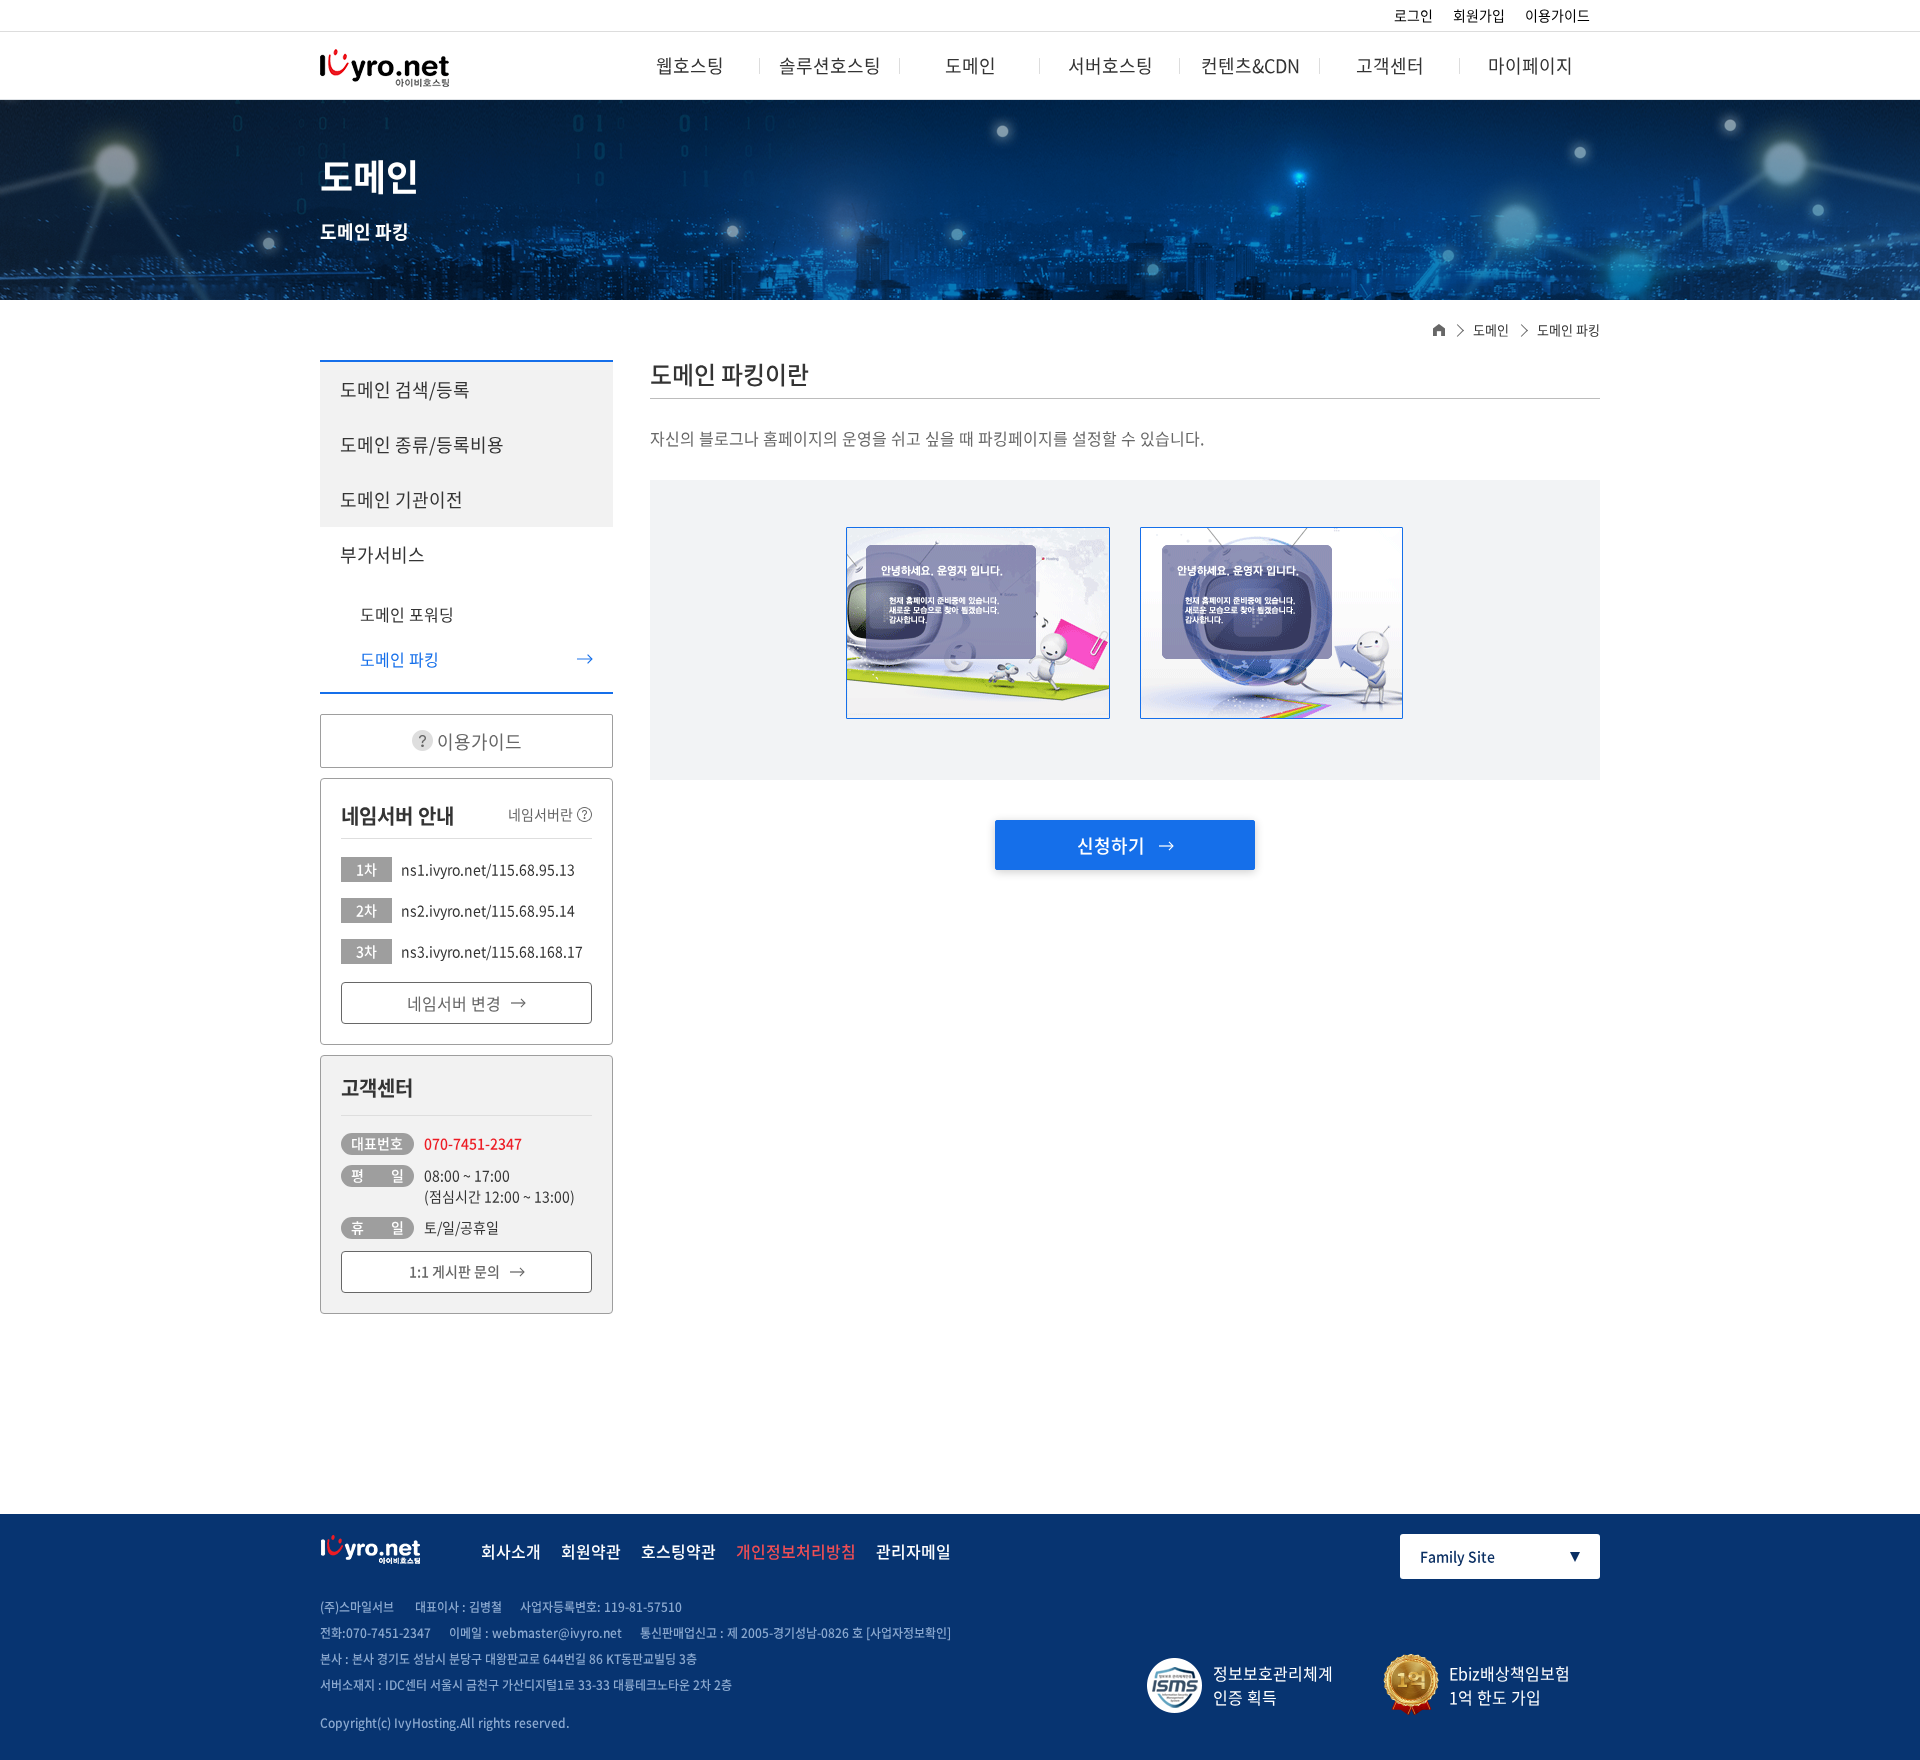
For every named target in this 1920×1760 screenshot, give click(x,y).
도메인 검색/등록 (405, 389)
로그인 (1413, 15)
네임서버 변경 (454, 1003)
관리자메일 (913, 1551)
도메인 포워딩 (407, 614)
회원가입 (1479, 15)
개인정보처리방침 (796, 1551)
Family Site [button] (1457, 1556)
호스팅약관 (678, 1551)
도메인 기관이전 (401, 499)
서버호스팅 (1110, 65)
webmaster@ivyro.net (557, 1633)
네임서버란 (540, 814)
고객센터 (1390, 65)
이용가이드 (1557, 15)
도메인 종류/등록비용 (422, 444)
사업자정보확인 (908, 1633)
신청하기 (1113, 845)
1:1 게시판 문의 (454, 1271)
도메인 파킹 (399, 659)
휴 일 (377, 1227)
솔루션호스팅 (830, 65)
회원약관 (591, 1551)
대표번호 (377, 1143)
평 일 (377, 1175)
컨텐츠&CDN (1250, 65)
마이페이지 (1530, 65)
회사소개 (511, 1551)
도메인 (970, 65)
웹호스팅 (690, 65)
